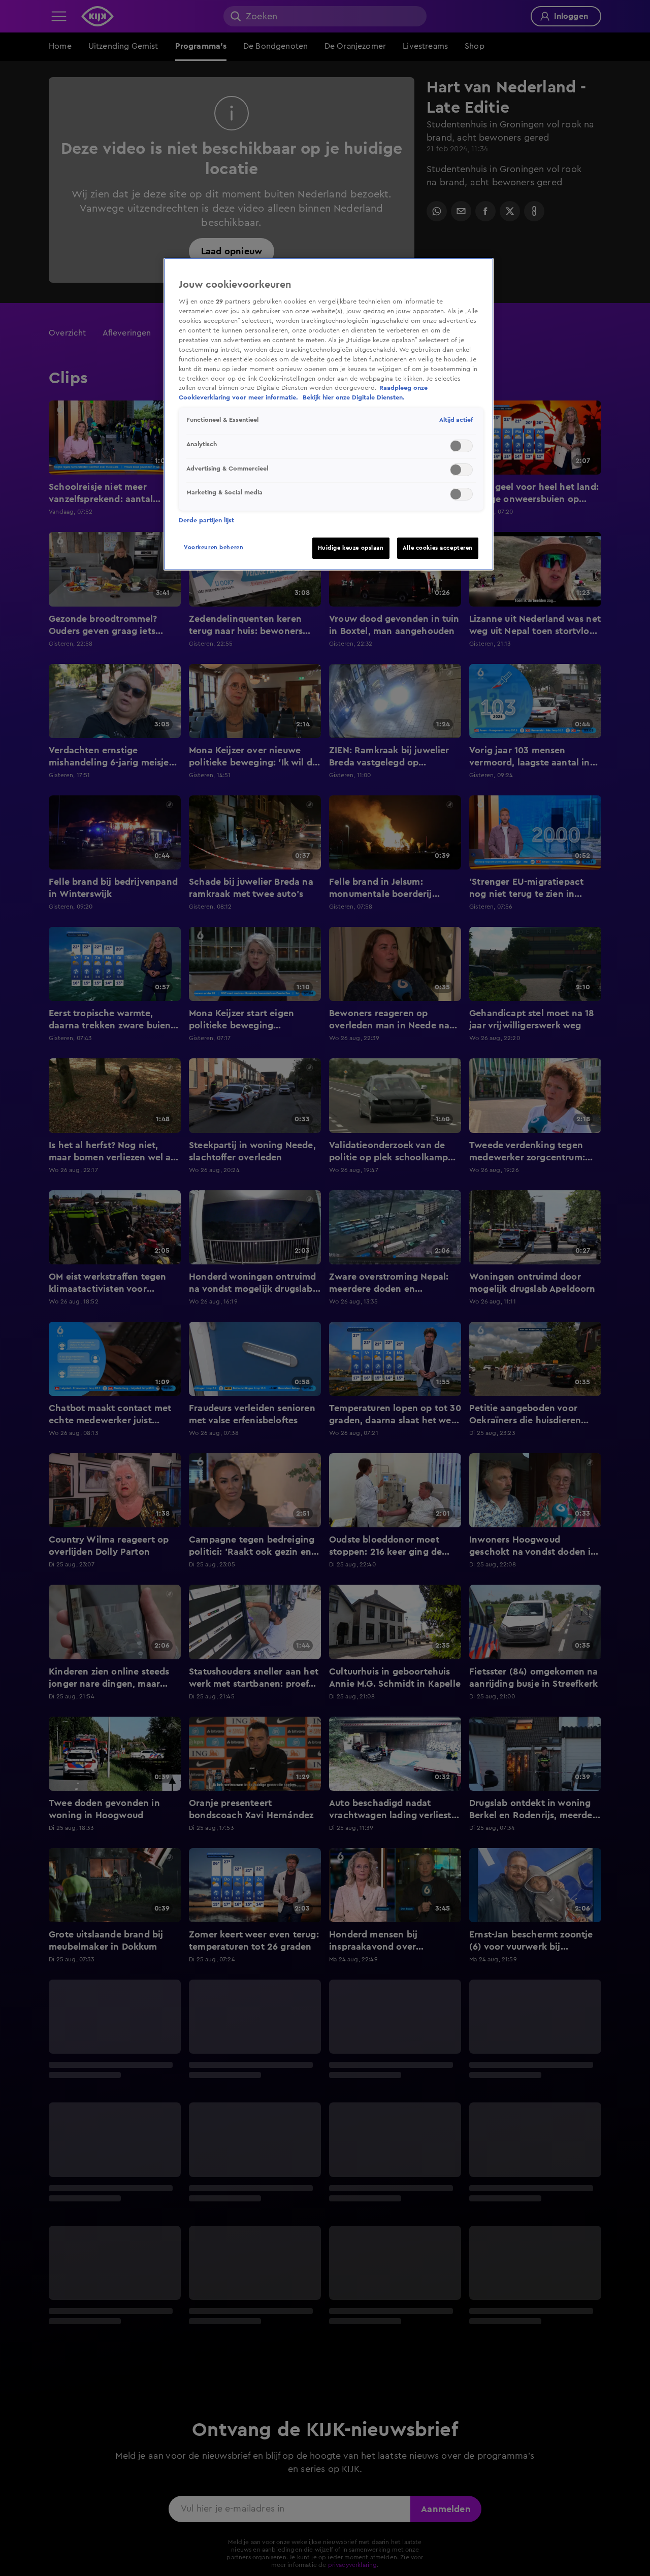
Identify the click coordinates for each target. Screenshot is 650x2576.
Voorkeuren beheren (214, 547)
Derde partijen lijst (206, 520)
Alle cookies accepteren (438, 548)
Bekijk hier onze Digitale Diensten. (354, 397)
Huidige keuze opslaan (351, 548)
